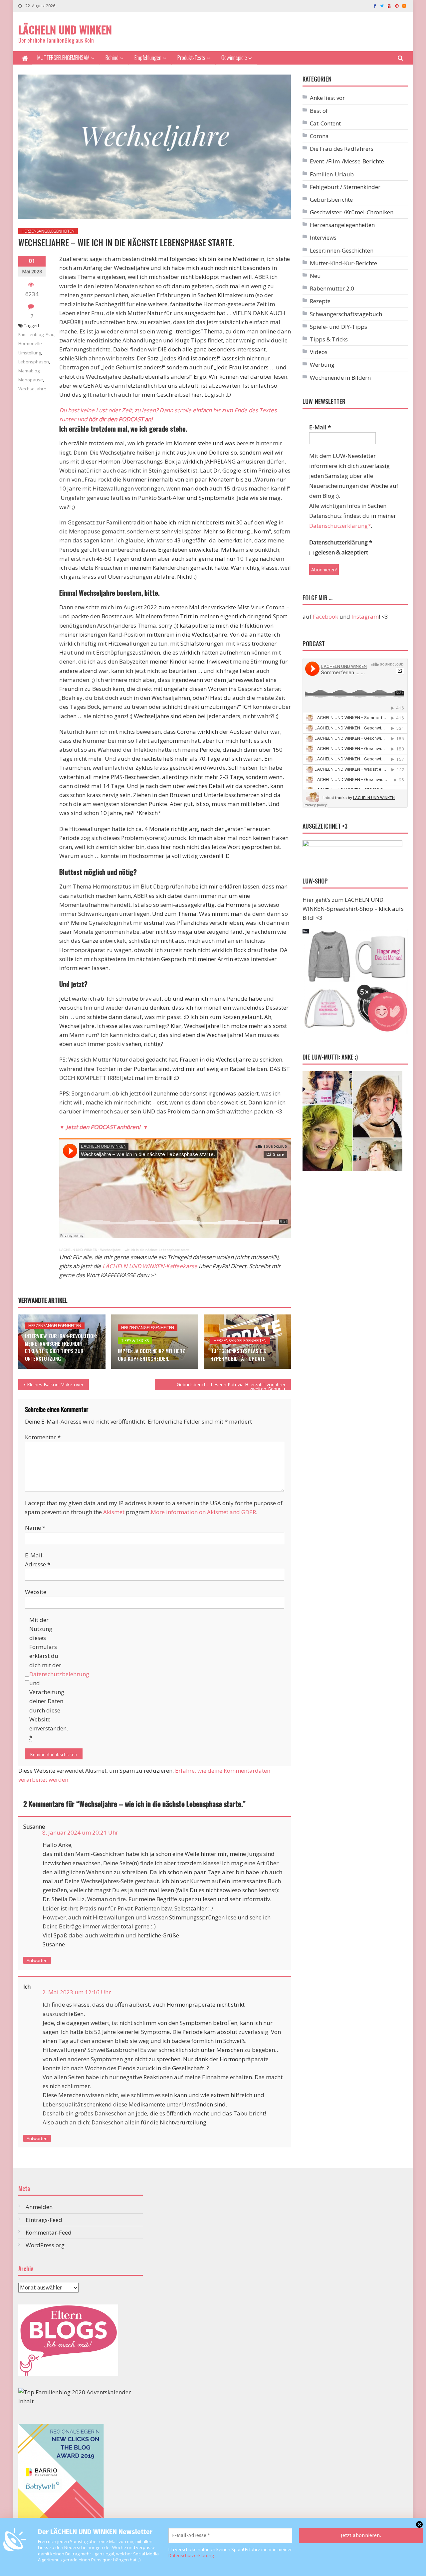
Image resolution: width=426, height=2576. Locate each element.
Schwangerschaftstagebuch (346, 314)
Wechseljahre (32, 389)
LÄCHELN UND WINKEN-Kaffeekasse (150, 1266)
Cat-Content (325, 123)
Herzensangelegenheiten (48, 231)
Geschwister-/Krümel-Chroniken (352, 212)
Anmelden (39, 2207)
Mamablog (29, 371)
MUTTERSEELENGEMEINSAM (63, 57)
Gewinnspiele (234, 57)
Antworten (37, 1960)
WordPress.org (45, 2245)
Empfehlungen (148, 57)
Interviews (323, 237)
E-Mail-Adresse (38, 1560)
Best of (319, 111)
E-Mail (320, 427)
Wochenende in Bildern (340, 378)
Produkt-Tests (191, 57)
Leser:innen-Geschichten (342, 250)
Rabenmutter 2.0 (332, 288)
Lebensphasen (34, 362)
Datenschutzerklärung (191, 2555)
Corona (319, 136)
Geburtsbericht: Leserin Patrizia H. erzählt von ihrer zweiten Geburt (231, 1386)
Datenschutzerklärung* (340, 526)
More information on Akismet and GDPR (203, 1512)
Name (35, 1528)
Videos (319, 352)
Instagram (365, 616)
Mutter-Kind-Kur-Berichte (343, 263)
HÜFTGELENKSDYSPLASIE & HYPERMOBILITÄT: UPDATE (238, 1355)
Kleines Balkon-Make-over (55, 1385)
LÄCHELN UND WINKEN (65, 29)
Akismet (114, 1512)
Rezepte (320, 301)
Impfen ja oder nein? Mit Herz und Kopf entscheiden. (151, 1355)
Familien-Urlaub (332, 174)
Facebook (325, 616)
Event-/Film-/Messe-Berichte (347, 161)
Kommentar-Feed (49, 2232)
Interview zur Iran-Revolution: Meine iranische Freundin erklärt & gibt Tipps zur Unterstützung (61, 1347)
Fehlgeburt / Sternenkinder (345, 187)
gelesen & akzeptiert (341, 552)
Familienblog (31, 334)
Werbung (322, 365)
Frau (50, 334)
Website (36, 1592)
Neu (315, 276)
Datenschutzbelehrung (59, 1674)
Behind (112, 57)
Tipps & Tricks (135, 1341)
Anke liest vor (327, 98)
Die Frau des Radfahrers (342, 149)
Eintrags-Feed (44, 2220)
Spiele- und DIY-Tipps (338, 327)
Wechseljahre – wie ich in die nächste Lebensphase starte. (145, 1250)
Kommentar (43, 1437)
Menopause (31, 380)
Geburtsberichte (331, 199)
